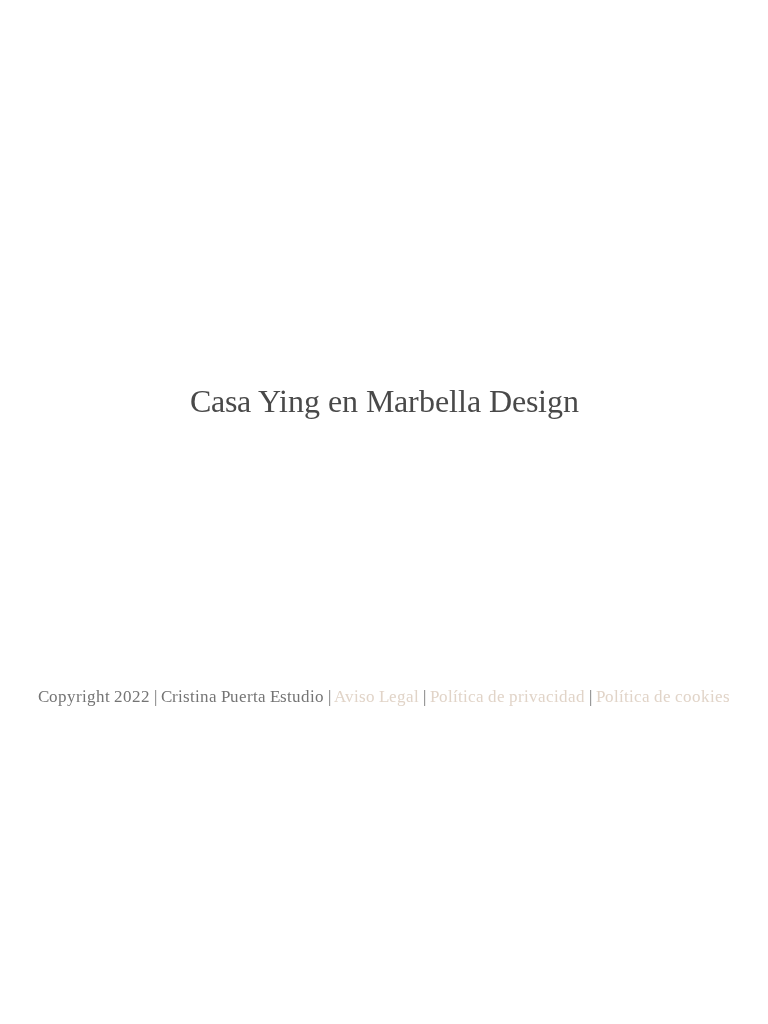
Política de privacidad (507, 696)
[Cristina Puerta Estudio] (384, 142)
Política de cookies (663, 696)
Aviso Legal (376, 696)
